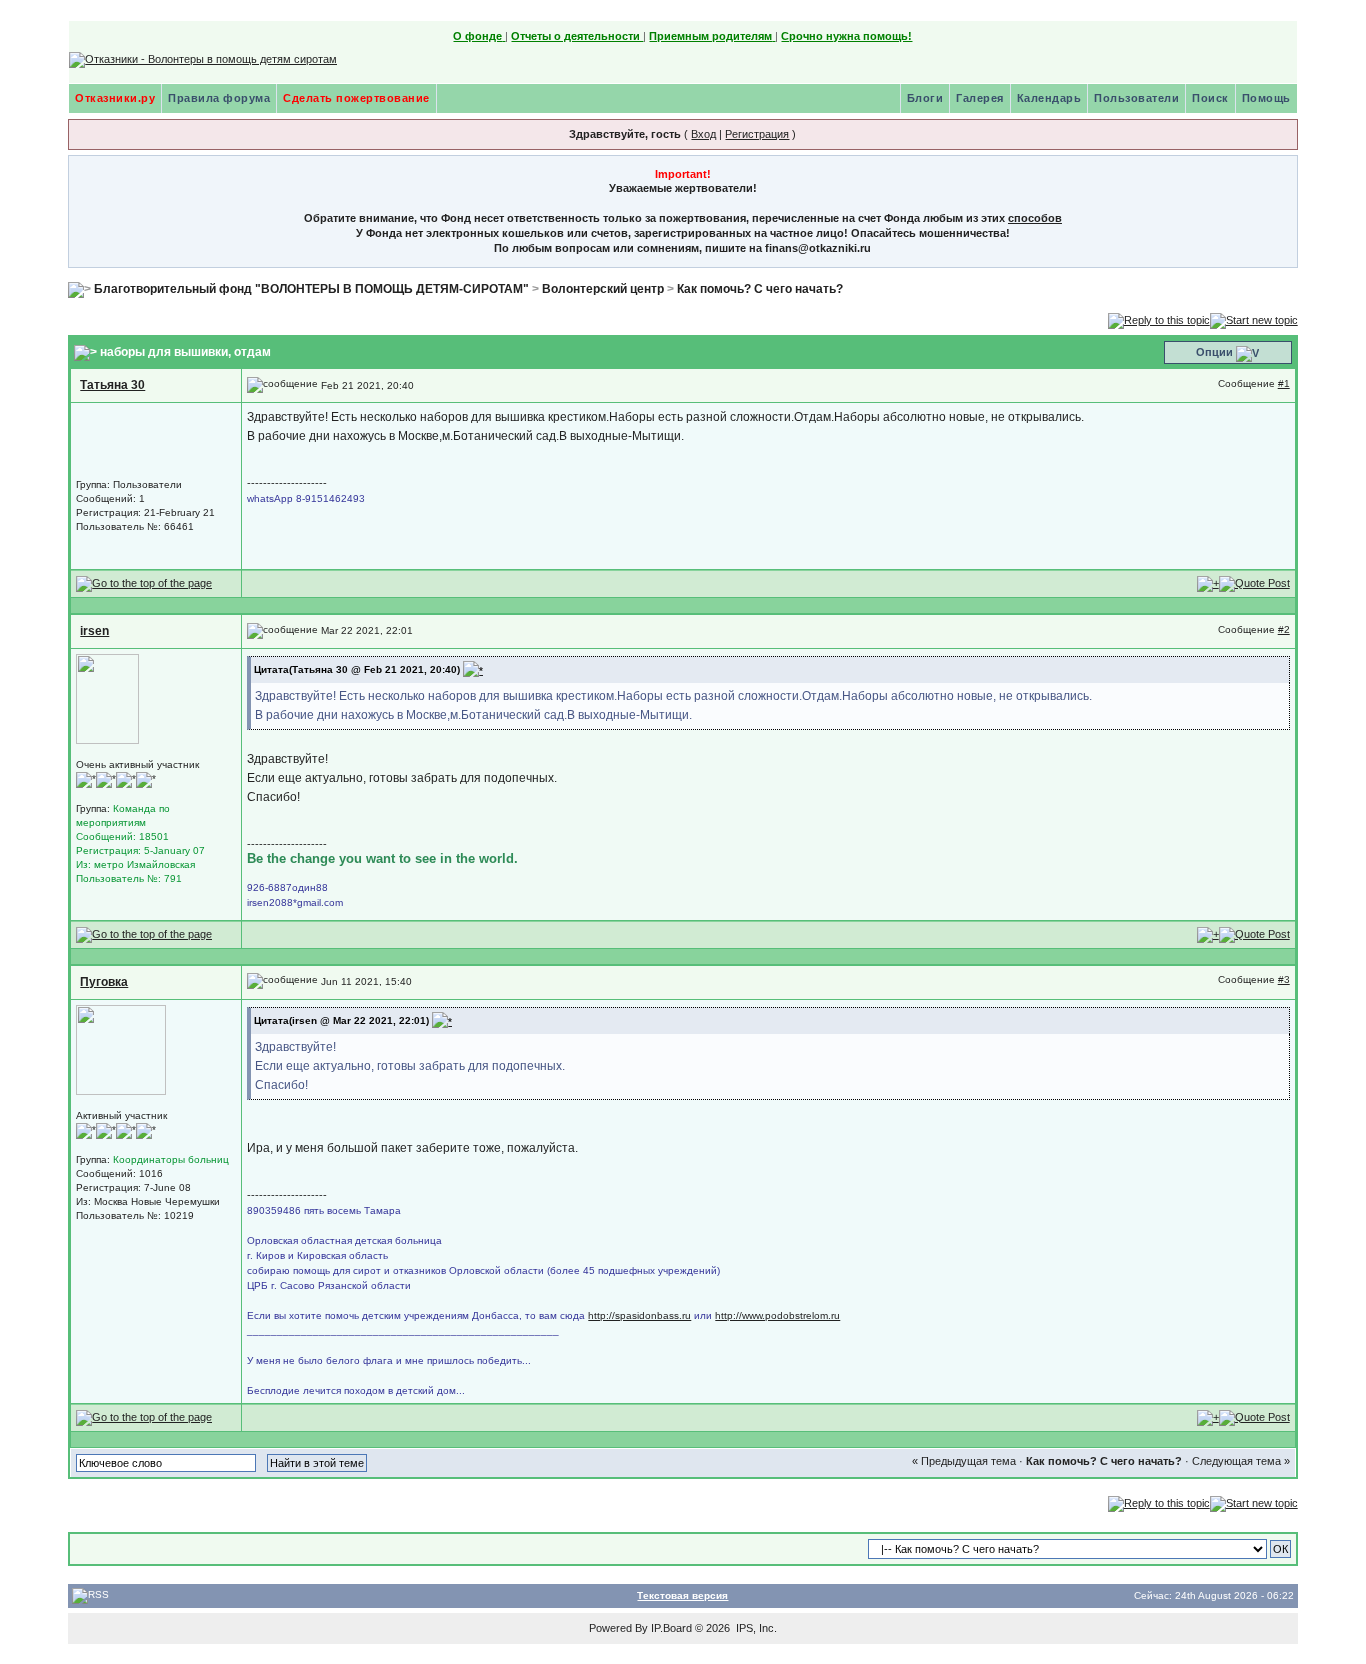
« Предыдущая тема (964, 1461)
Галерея (980, 98)
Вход (703, 134)
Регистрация (757, 134)
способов (1035, 218)
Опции (1214, 352)
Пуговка (104, 982)
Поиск (1210, 98)
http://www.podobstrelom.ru (777, 1315)
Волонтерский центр (603, 289)
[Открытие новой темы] (1254, 319)
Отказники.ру (115, 98)
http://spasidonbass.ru (639, 1315)
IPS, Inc (755, 1628)
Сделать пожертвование (356, 98)
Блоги (925, 98)
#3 (1284, 979)
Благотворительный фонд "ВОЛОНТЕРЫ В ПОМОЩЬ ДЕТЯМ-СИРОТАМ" (311, 289)
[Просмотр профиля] (107, 698)
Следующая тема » (1241, 1461)
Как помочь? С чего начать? (760, 289)
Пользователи (1136, 98)
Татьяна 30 (112, 385)
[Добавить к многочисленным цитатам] (1208, 583)
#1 (1284, 383)
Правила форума (219, 98)
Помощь (1266, 98)
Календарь (1049, 98)
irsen (94, 631)
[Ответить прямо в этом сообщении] (1254, 583)
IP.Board (671, 1628)
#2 (1284, 629)
